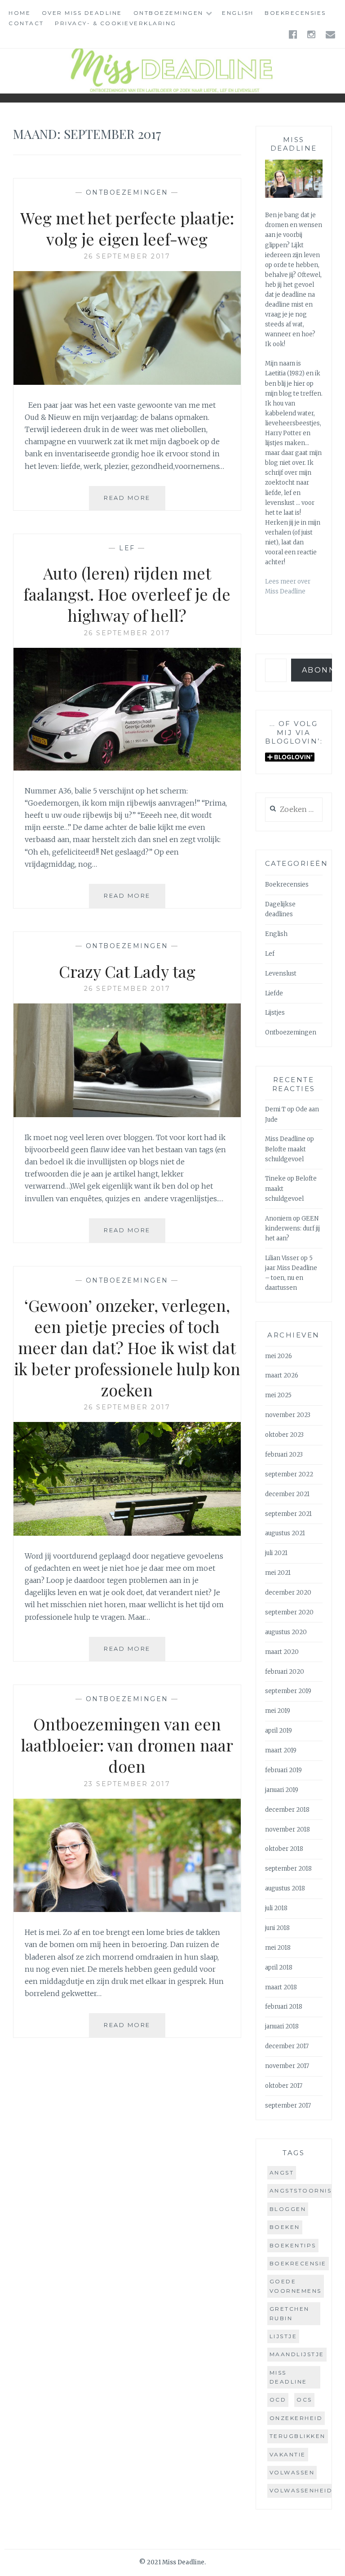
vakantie (288, 2454)
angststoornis (301, 2190)
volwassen (292, 2472)
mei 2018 (278, 1948)
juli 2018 (276, 1908)
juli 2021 (276, 1553)
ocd (278, 2400)
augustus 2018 (285, 1888)
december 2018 (287, 1810)
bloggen (288, 2209)
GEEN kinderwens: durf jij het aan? (292, 1228)
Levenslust (281, 974)
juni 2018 (277, 1928)
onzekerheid (296, 2418)
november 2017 (287, 2066)
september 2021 (288, 1514)
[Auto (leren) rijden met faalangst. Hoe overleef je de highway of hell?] (127, 768)
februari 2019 (283, 1770)
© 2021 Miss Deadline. (172, 2562)
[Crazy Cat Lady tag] (127, 1114)
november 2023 (288, 1415)
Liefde (274, 993)
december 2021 (287, 1494)
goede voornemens (296, 2286)
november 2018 (287, 1829)
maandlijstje (297, 2354)
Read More (135, 502)
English (238, 13)
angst (282, 2173)
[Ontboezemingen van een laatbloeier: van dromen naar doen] (127, 1909)
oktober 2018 (284, 1849)
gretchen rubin (290, 2313)
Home (20, 13)
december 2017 (287, 2046)
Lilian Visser (282, 1258)
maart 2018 (281, 1987)
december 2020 (288, 1593)
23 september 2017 (127, 1784)
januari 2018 (282, 2026)
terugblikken (298, 2436)
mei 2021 (278, 1573)
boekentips (293, 2245)
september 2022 (289, 1474)
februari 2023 (284, 1455)
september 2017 (288, 2106)
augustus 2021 (285, 1533)
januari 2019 (282, 1790)
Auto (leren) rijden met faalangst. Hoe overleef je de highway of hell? (127, 594)
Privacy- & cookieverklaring (116, 23)
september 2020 (289, 1612)
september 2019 (288, 1691)
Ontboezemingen (168, 13)
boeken (285, 2227)
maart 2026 (282, 1375)
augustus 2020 (286, 1632)
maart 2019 (281, 1750)
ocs (304, 2400)
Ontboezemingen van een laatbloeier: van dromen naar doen (127, 1745)
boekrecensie (298, 2263)
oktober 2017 (284, 2086)
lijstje (283, 2336)
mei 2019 (278, 1711)
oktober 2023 (284, 1435)
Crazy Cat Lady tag (127, 971)
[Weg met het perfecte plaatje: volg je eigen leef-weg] (127, 382)
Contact (26, 23)
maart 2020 (282, 1652)
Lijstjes (275, 1013)
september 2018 (288, 1869)
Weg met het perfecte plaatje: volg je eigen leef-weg (127, 228)
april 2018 (279, 1968)
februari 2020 (285, 1672)
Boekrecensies (295, 13)
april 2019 (279, 1731)
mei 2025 (278, 1395)
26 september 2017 (127, 256)
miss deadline (288, 2377)
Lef (127, 548)
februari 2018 (284, 2007)
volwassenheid (301, 2490)
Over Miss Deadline (82, 13)
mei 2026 (279, 1356)
